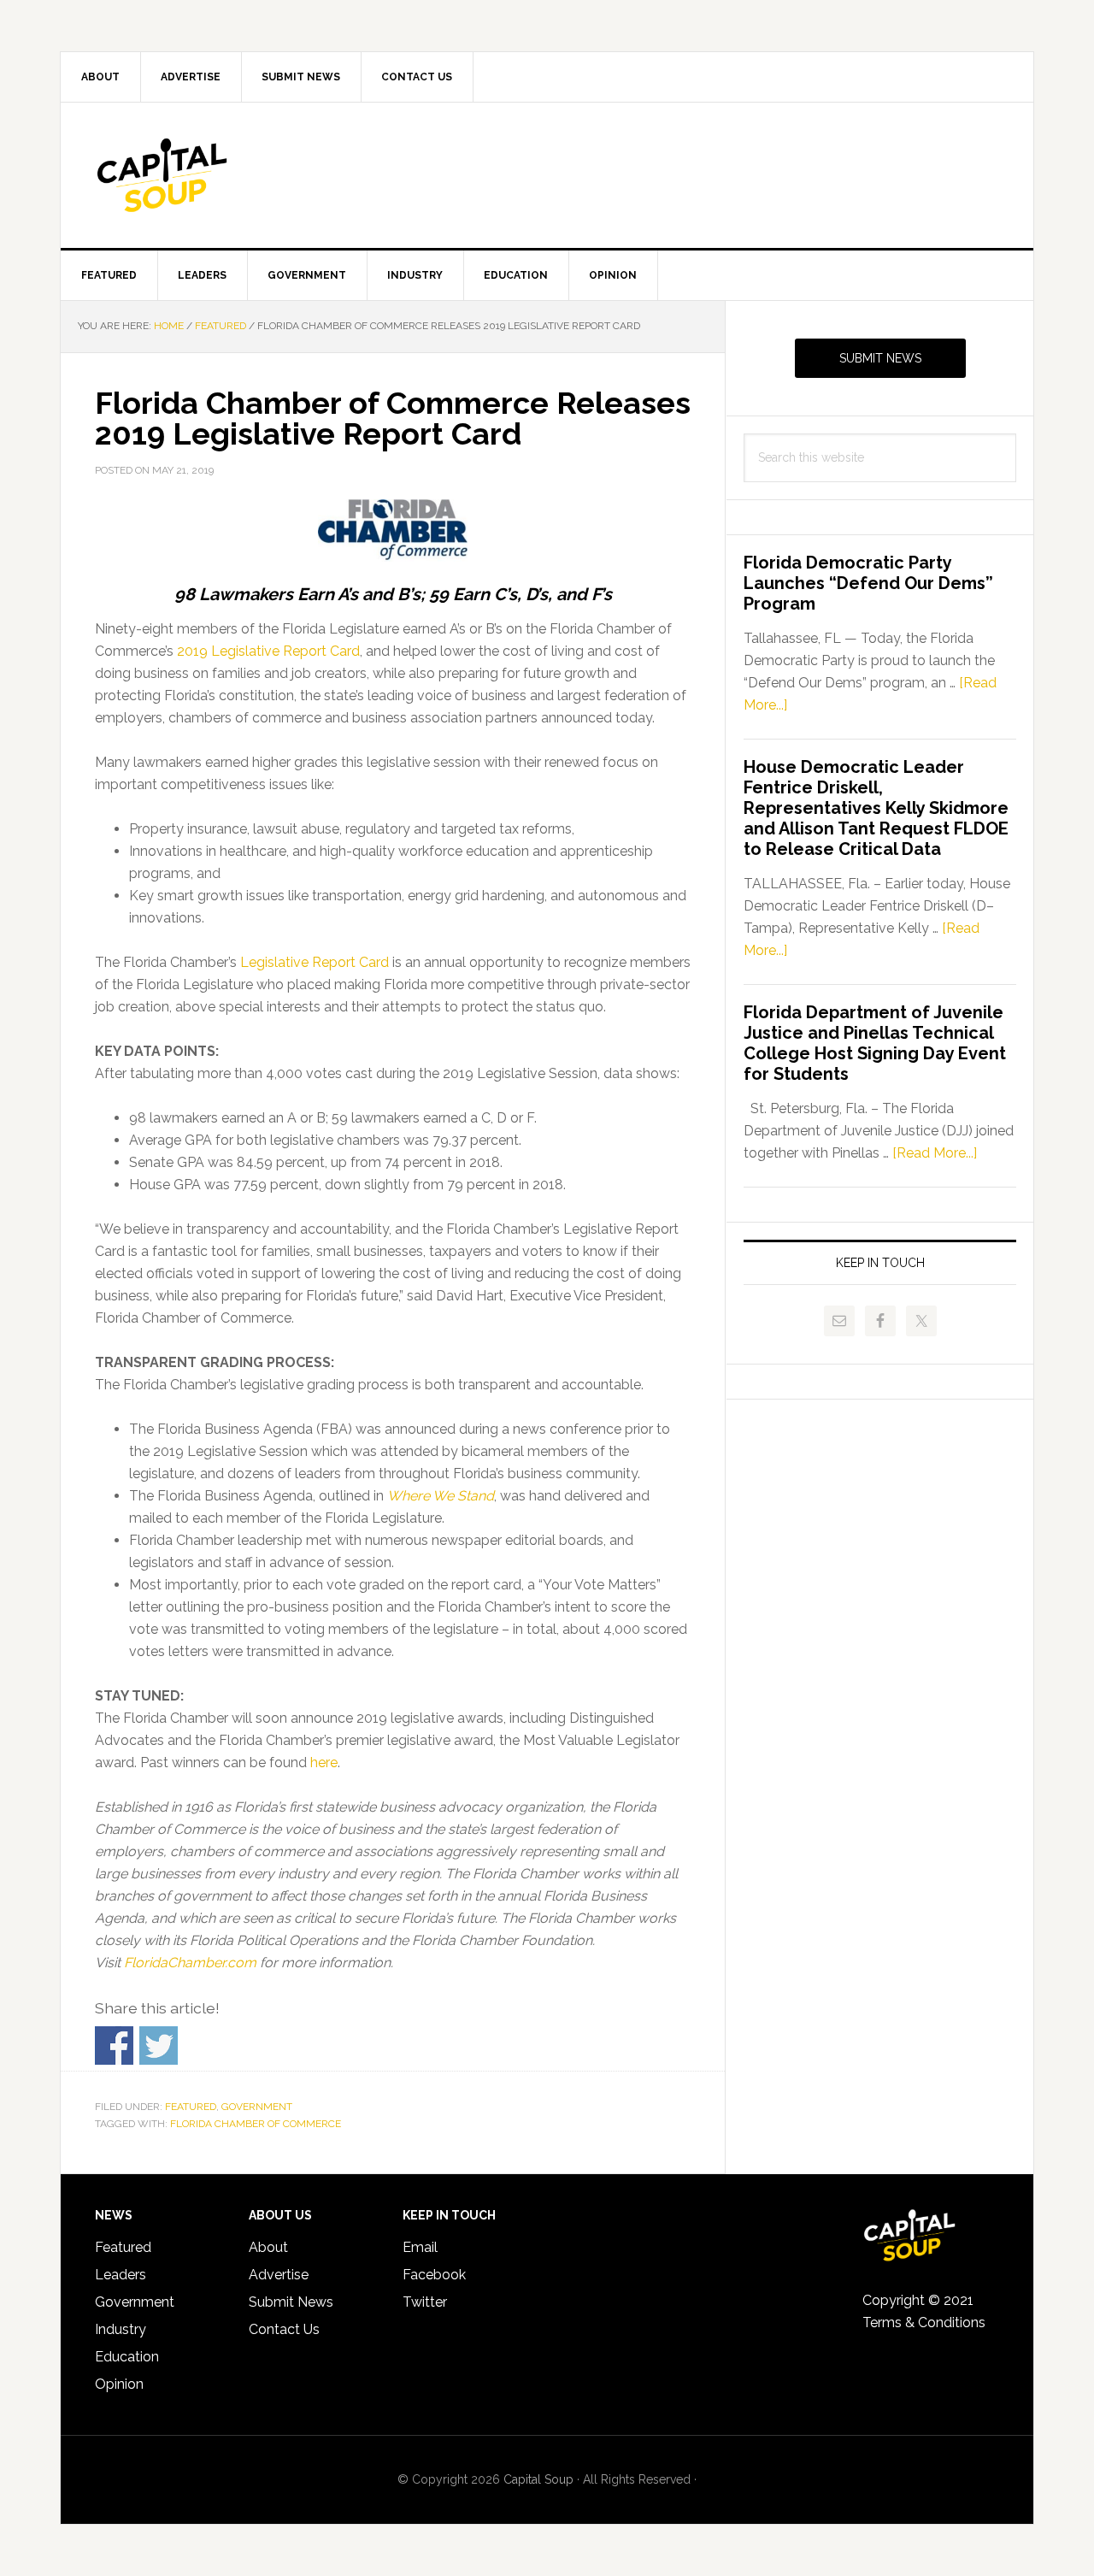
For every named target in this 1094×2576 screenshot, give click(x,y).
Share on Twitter (159, 2045)
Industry (121, 2329)
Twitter (425, 2302)
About (268, 2247)
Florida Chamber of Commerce (256, 2124)
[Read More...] (935, 1153)
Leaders (121, 2275)
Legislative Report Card (315, 962)
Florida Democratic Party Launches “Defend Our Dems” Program (868, 583)
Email (420, 2247)
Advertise (279, 2275)
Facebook (434, 2275)
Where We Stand (441, 1496)
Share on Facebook (114, 2045)
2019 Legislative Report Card (268, 651)
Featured (191, 2107)
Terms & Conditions (924, 2323)
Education (127, 2357)
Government (257, 2107)
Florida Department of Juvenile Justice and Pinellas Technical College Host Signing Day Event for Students (875, 1043)
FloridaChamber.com (190, 1963)
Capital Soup (206, 175)
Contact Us (284, 2329)
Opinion (119, 2384)
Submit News (880, 358)
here (324, 1763)
